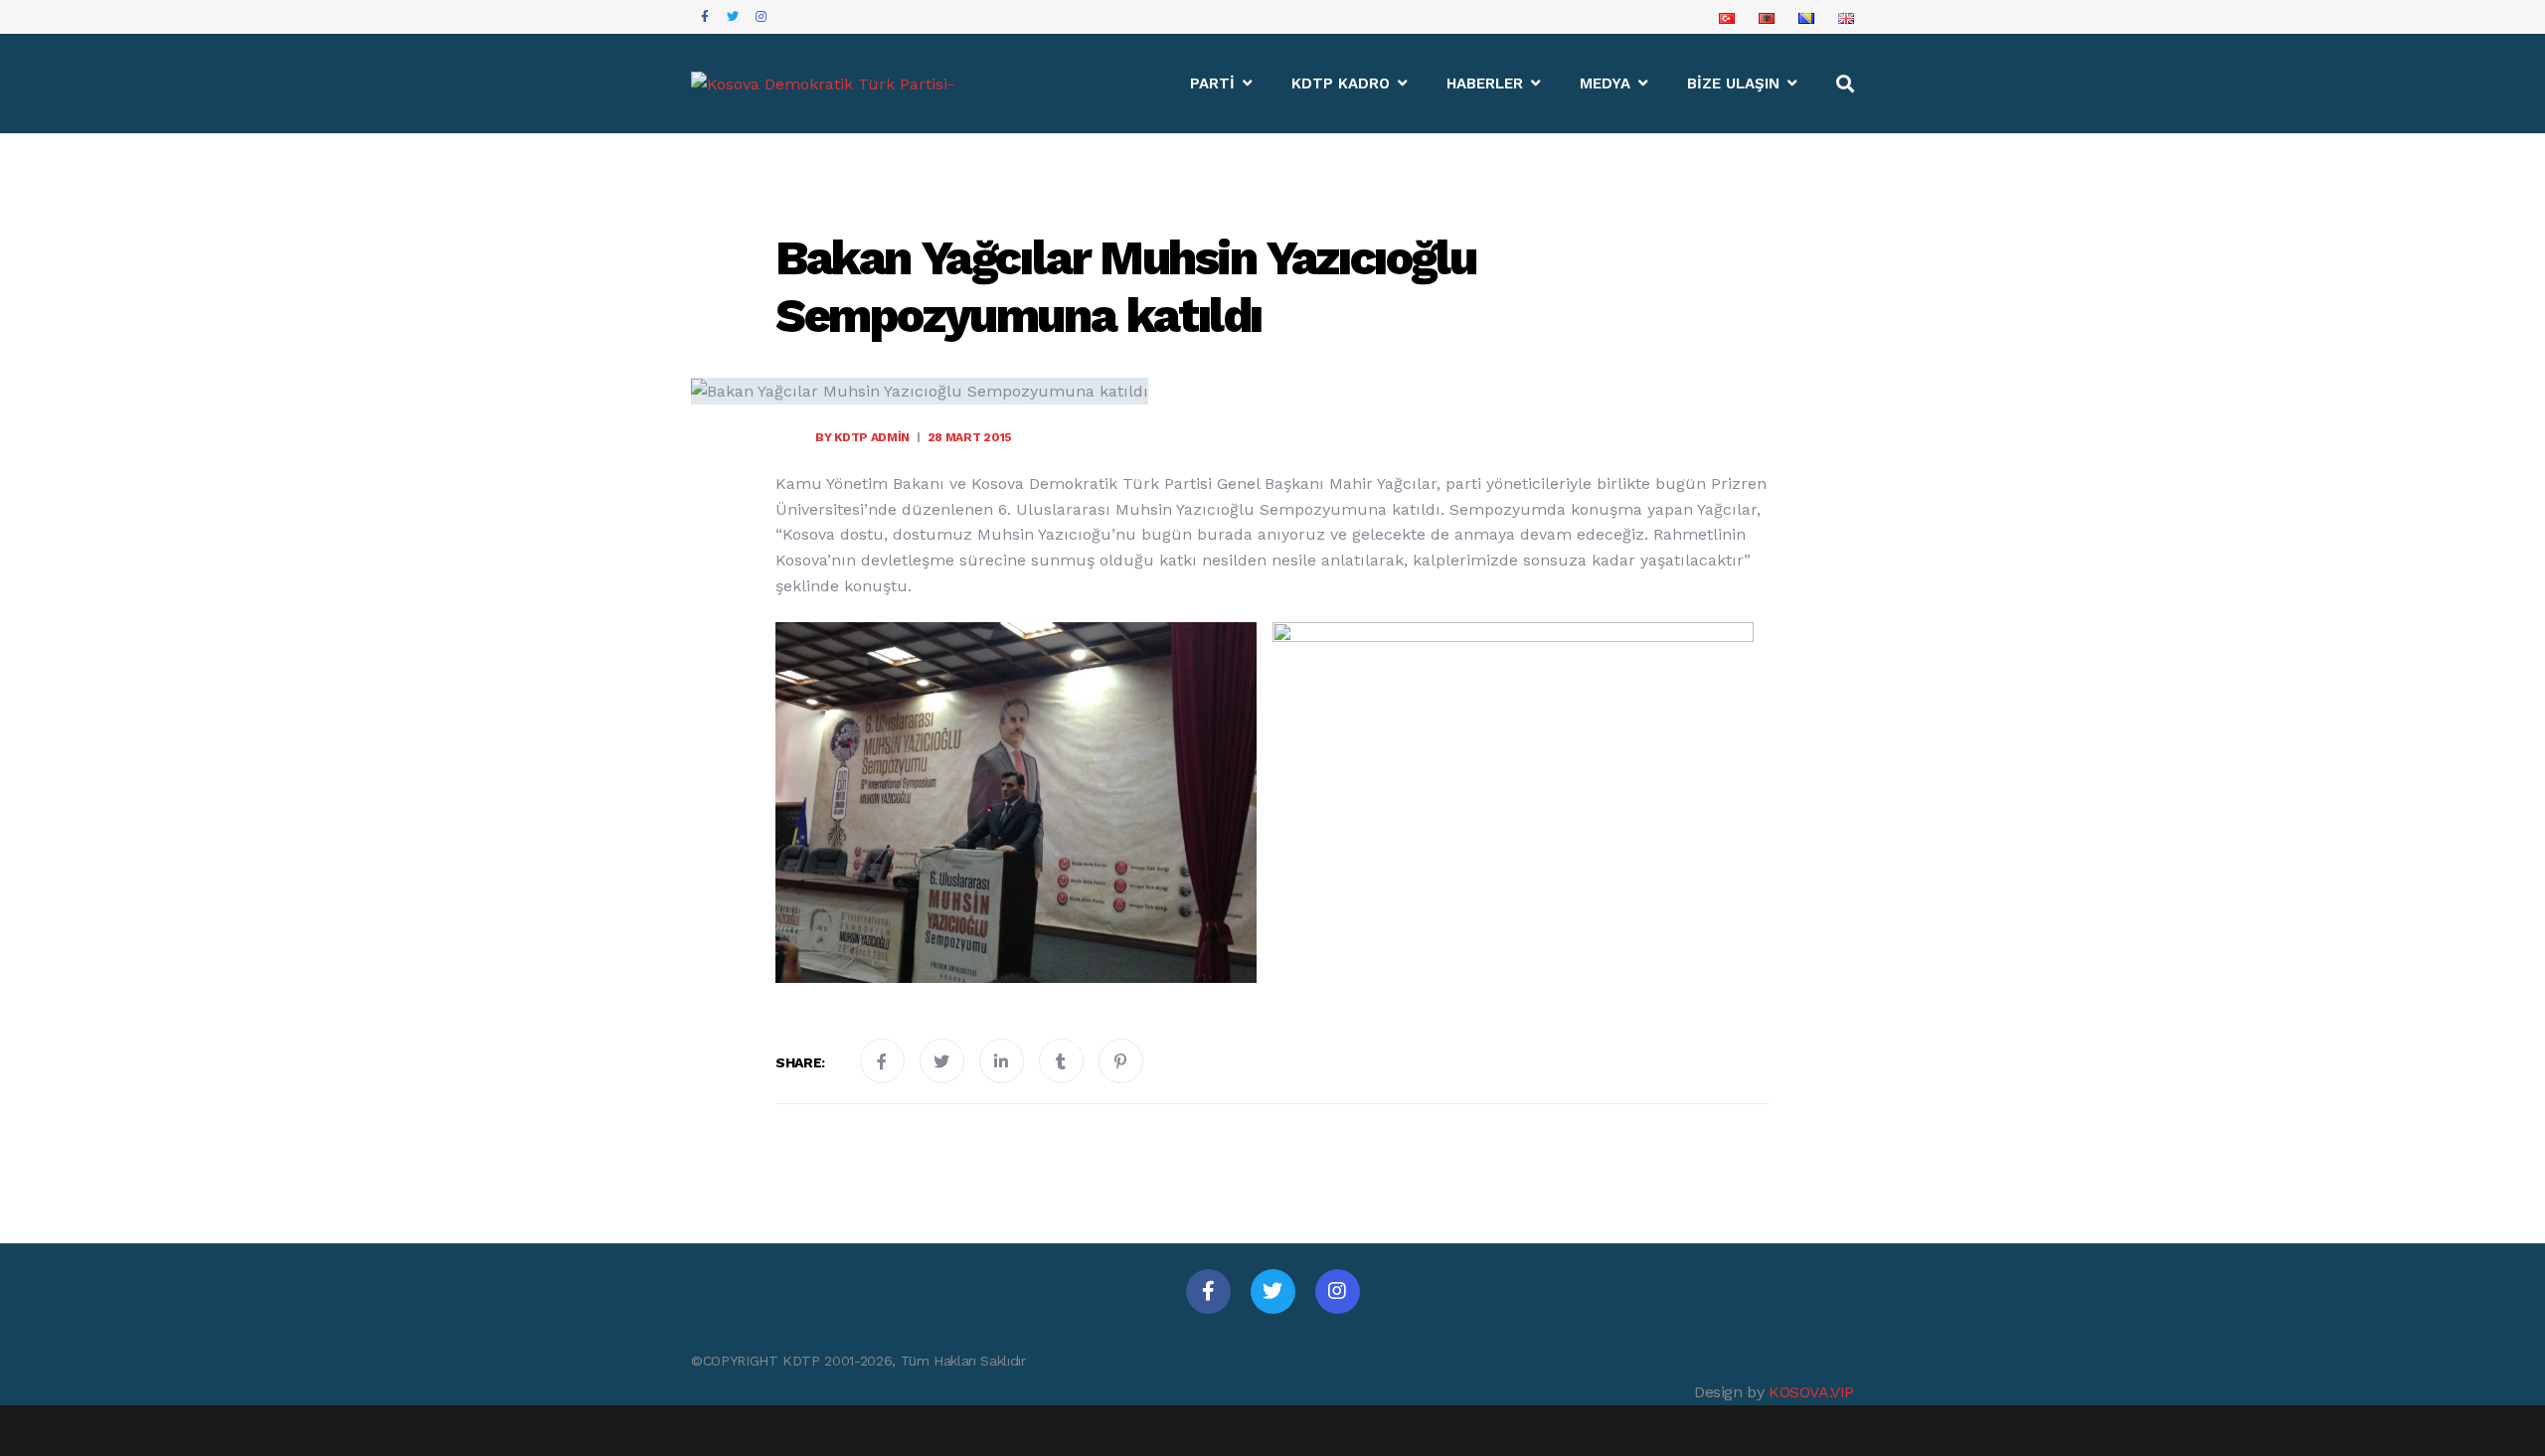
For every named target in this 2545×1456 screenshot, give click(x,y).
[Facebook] (1208, 1292)
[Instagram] (1338, 1292)
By (862, 437)
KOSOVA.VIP (1811, 1392)
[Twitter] (1273, 1292)
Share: (800, 1062)
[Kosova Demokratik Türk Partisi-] (823, 84)
